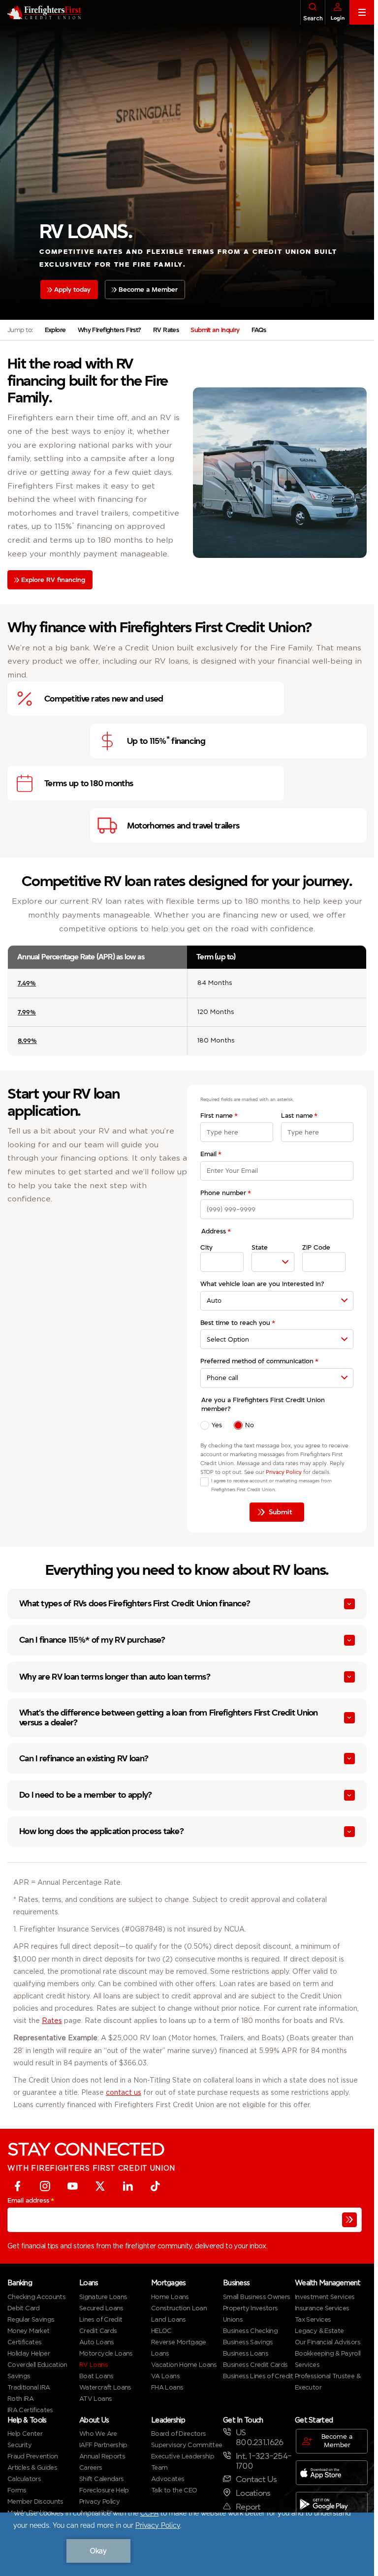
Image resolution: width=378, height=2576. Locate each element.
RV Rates (166, 330)
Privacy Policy (284, 1472)
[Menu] (362, 12)
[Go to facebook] (17, 2187)
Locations (253, 2494)
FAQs (259, 330)
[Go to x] (100, 2187)
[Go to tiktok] (155, 2187)
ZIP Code (316, 1247)
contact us (124, 2093)
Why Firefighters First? (110, 330)
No (250, 1425)
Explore (55, 330)
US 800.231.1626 (259, 2438)
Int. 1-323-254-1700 (264, 2462)
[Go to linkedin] (127, 2187)
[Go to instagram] (45, 2187)
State (260, 1247)
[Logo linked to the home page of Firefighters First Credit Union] (41, 12)
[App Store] (332, 2473)
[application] (187, 2544)
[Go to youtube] (72, 2187)
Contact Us (256, 2480)
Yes (217, 1425)
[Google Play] (332, 2505)
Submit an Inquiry (215, 330)
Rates (52, 2022)
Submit (281, 1512)
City (206, 1247)
